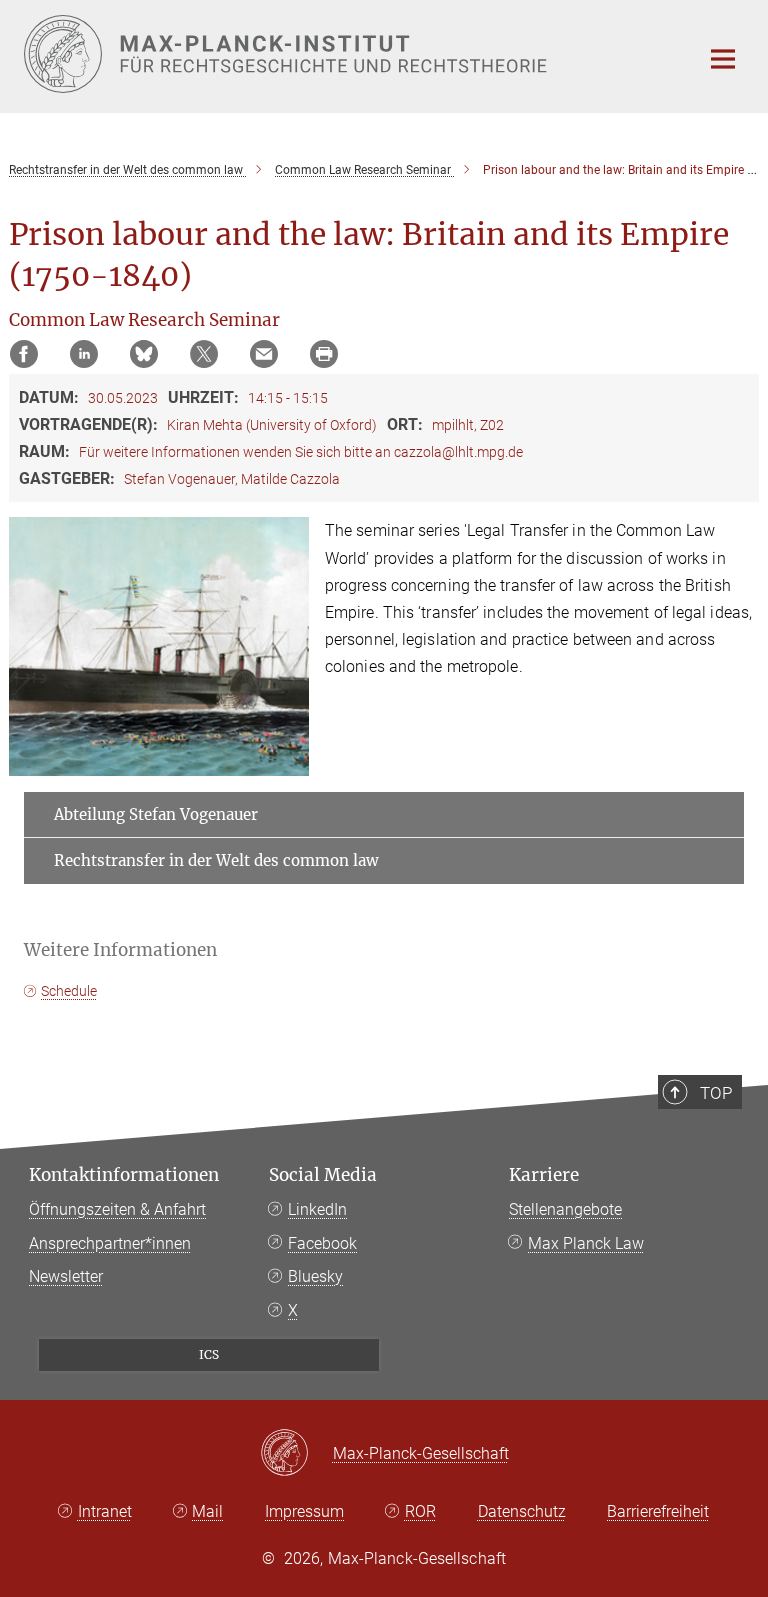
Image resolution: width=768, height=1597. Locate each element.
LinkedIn (317, 1209)
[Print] (324, 354)
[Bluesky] (144, 354)
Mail (207, 1511)
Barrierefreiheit (658, 1511)
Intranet (105, 1511)
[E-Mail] (264, 354)
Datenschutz (522, 1511)
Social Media (323, 1175)
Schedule (69, 991)
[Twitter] (204, 354)
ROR (420, 1511)
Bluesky (315, 1276)
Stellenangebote (565, 1209)
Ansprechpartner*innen (110, 1243)
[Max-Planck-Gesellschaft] (296, 1454)
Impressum (304, 1511)
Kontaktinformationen (124, 1175)
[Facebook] (24, 354)
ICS (209, 1354)
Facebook (322, 1243)
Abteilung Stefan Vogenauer (156, 814)
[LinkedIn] (84, 354)
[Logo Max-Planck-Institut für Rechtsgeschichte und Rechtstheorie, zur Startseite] (349, 54)
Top (716, 1093)
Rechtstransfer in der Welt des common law (216, 860)
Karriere (544, 1175)
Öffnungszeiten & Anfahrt (117, 1209)
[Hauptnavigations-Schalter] (723, 59)
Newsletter (66, 1276)
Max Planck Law (586, 1243)
